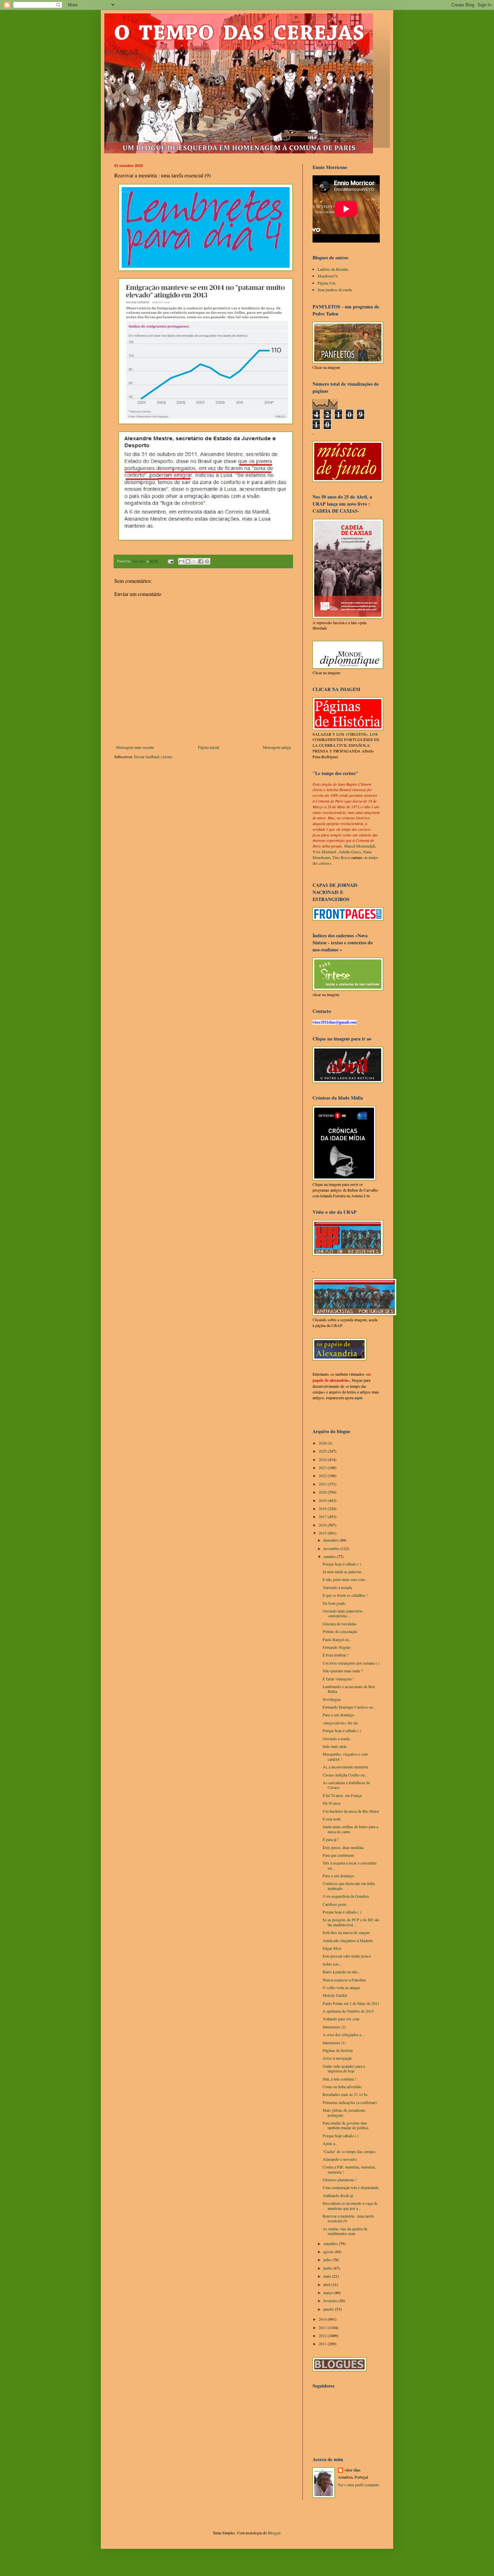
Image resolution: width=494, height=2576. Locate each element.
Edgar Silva (332, 1948)
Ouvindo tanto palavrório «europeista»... (343, 1613)
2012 (323, 2335)
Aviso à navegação (337, 2058)
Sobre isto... (332, 1964)
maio (328, 2276)
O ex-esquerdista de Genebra (346, 1896)
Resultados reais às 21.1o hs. (346, 2094)
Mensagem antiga (277, 747)
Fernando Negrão (337, 1647)
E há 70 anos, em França (342, 1795)
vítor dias (353, 2470)
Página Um (326, 283)
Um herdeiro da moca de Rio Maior (351, 1811)
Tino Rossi (341, 857)
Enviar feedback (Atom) (153, 757)
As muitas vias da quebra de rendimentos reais (345, 2231)
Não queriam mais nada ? (343, 1671)
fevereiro (331, 2301)
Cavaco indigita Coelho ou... (345, 1775)
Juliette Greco (350, 852)
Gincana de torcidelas (340, 1624)
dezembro (332, 1540)
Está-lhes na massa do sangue (346, 1932)
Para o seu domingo (338, 1715)
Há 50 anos (332, 1803)
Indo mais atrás (335, 1746)
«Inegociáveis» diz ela (340, 1723)
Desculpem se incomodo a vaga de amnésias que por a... (350, 2205)
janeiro (329, 2309)
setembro (331, 2243)
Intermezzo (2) (334, 2027)
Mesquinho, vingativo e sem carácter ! (345, 1756)
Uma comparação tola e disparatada (351, 2187)
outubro (330, 1556)
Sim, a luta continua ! (339, 2079)
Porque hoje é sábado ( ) (342, 1564)
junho (328, 2268)
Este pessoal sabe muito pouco (347, 1956)
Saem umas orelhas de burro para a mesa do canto (350, 1829)
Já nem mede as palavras (342, 1572)
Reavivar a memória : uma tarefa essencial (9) (348, 2218)
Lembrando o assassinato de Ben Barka (349, 1689)
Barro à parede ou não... (342, 1972)
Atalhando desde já (338, 2195)
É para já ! (331, 1839)
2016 (323, 1525)
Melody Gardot (335, 1995)
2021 (323, 1484)
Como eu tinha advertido (342, 2087)
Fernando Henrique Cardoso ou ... (350, 1707)
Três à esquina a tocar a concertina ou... (349, 1865)
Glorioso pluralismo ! (340, 2180)
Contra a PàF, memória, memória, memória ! (349, 2169)
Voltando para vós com (341, 2019)
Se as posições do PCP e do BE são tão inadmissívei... (351, 1922)
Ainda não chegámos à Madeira (348, 1940)
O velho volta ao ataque (341, 1987)
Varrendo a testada (337, 1587)
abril (327, 2284)
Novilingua (332, 1699)
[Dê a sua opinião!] (188, 561)
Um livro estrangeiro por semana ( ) (351, 1663)
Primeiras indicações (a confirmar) (350, 2102)
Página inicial (209, 747)
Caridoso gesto (335, 1904)
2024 (323, 1459)
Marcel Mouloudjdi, (360, 846)
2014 (323, 2319)
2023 (323, 1467)
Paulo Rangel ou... (337, 1639)
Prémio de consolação (340, 1631)
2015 (323, 1533)
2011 (323, 2344)
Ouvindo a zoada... (338, 1738)
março (329, 2292)
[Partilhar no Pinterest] (207, 561)
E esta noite (332, 1819)
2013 (323, 2327)
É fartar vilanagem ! (338, 1679)
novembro (332, 1548)
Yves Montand (324, 852)
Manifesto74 (328, 276)
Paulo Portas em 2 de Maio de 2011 (351, 2003)
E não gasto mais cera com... (345, 1579)
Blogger (274, 2533)
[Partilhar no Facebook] (201, 561)
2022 (323, 1475)
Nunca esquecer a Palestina (344, 1980)
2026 (323, 1443)
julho (328, 2260)
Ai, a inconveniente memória (345, 1767)
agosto (329, 2251)
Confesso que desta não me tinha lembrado (349, 1886)
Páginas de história (338, 2050)
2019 (323, 1500)
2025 (323, 1451)
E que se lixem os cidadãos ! (345, 1595)
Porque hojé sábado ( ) (341, 2136)
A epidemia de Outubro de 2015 (348, 2011)
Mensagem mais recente (135, 747)
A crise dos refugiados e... (343, 2034)
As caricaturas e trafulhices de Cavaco (346, 1785)
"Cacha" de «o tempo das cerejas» (349, 2151)
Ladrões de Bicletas (333, 269)
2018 (323, 1508)
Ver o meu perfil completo (358, 2485)
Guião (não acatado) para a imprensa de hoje (344, 2068)
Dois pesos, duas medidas (343, 1847)
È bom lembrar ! (336, 1655)
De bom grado (334, 1603)
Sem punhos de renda (335, 290)
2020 (323, 1492)
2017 (323, 1516)
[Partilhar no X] (194, 561)
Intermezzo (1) (334, 2043)
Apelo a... (330, 2143)
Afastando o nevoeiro (340, 2159)
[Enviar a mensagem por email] (181, 561)
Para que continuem (338, 1855)
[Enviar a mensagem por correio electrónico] (170, 561)
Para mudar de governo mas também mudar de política (345, 2125)
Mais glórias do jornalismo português (344, 2112)
